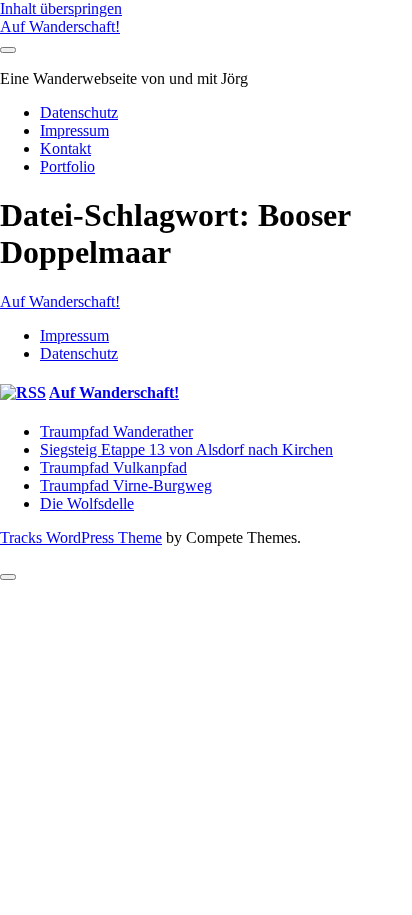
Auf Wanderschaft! (60, 26)
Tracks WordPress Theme (81, 537)
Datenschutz (79, 112)
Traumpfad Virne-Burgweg (126, 485)
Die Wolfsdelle (87, 503)
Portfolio (67, 166)
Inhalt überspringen (61, 8)
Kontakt (65, 148)
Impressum (74, 130)
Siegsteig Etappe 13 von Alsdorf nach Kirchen (186, 449)
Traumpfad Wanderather (116, 431)
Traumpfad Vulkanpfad (113, 467)
